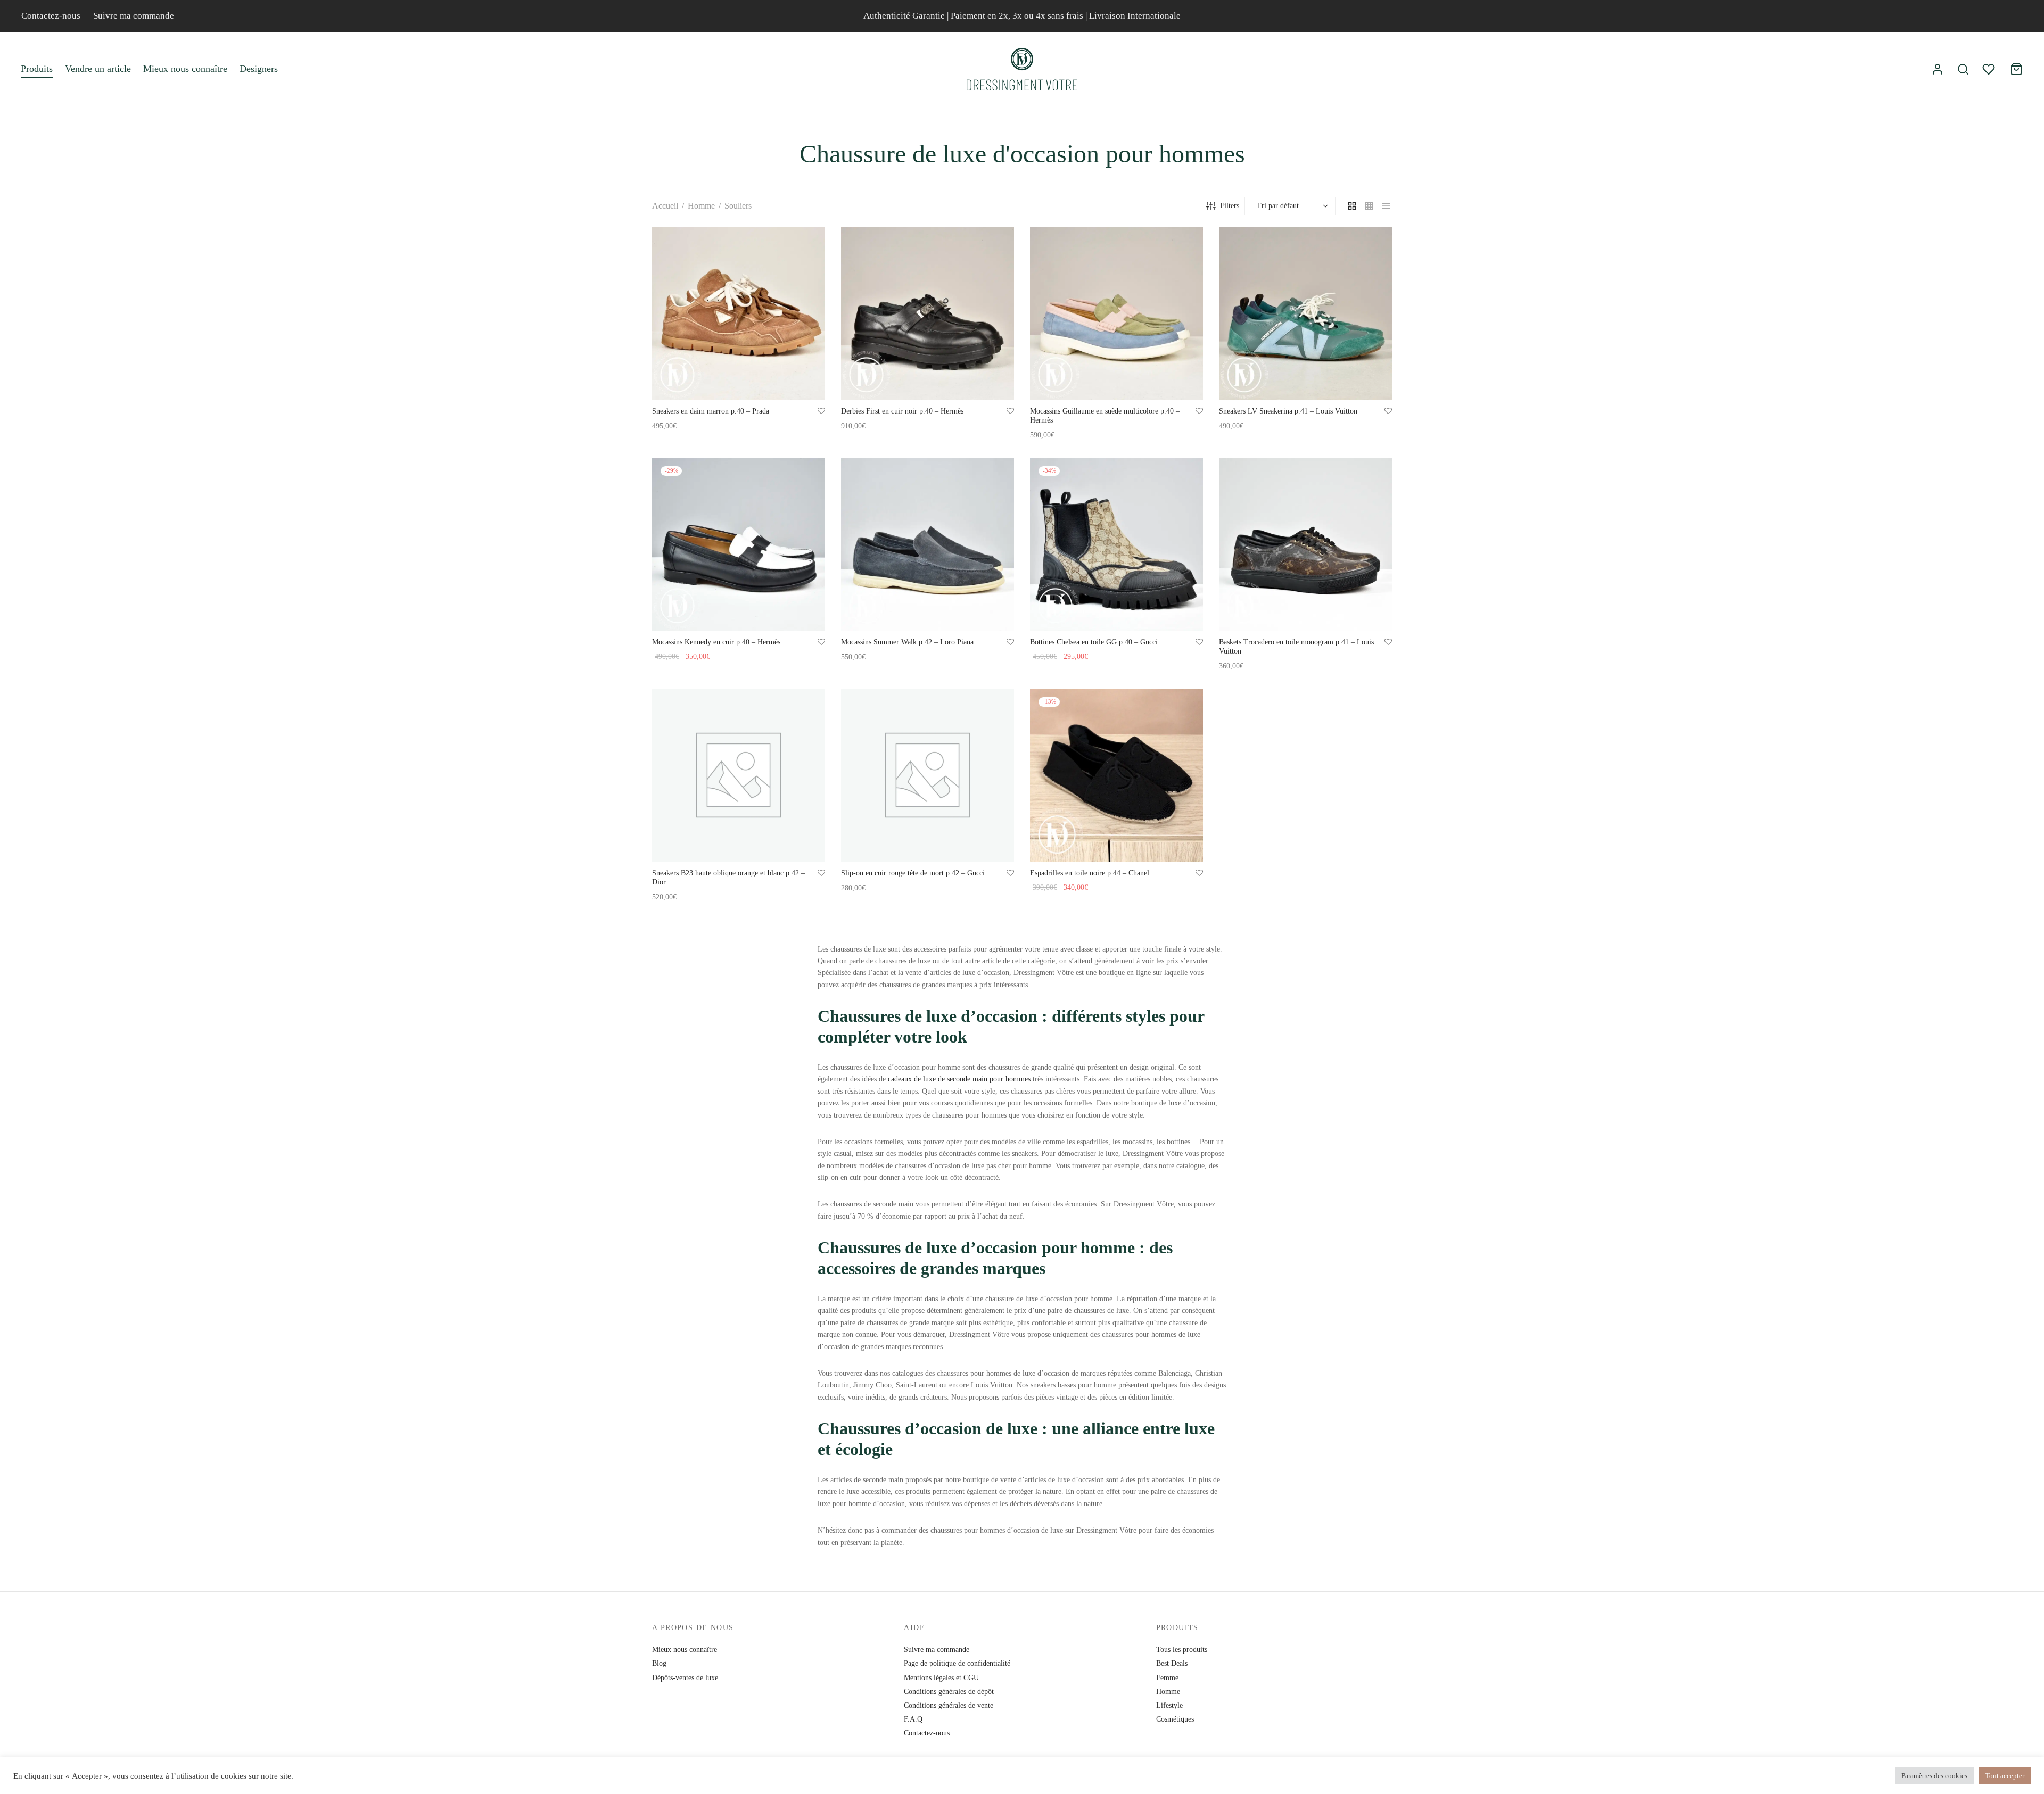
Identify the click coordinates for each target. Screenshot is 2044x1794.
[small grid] (1369, 206)
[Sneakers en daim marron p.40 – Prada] (739, 313)
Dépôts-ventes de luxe (685, 1678)
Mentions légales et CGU (941, 1678)
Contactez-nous (51, 16)
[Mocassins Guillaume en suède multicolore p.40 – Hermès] (1116, 313)
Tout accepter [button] (2005, 1776)
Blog (659, 1663)
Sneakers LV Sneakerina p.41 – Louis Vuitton (1288, 411)
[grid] (1352, 206)
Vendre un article (98, 69)
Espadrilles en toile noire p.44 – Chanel (1090, 873)
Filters (1230, 206)
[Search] (1963, 69)
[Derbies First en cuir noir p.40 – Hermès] (928, 313)
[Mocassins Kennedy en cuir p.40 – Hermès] (739, 544)
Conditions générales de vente (949, 1705)
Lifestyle (1169, 1705)
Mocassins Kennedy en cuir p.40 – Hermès (716, 642)
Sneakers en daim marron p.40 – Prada (711, 411)
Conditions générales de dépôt (949, 1692)
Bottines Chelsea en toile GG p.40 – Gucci (1094, 642)
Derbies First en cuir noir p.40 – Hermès (902, 411)
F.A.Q (913, 1719)
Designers (259, 69)
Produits (37, 69)
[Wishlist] (1990, 69)
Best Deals (1172, 1663)
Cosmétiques (1175, 1719)
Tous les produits (1182, 1650)
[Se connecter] (1938, 69)
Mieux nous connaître (185, 69)
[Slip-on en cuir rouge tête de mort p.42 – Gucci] (928, 775)
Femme (1167, 1678)
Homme (701, 206)
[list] (1386, 206)
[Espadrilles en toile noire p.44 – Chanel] (1116, 775)
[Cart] (2016, 69)
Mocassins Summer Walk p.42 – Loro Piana (907, 642)
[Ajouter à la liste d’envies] (821, 411)
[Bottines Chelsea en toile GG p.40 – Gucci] (1116, 544)
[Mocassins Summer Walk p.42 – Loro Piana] (928, 544)
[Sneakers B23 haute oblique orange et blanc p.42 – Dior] (739, 775)
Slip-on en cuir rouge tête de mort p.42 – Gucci (913, 873)
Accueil (665, 206)
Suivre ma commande (134, 16)
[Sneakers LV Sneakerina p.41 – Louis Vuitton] (1305, 313)
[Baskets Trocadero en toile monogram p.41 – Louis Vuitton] (1305, 544)
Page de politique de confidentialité (957, 1663)
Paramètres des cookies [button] (1934, 1776)
